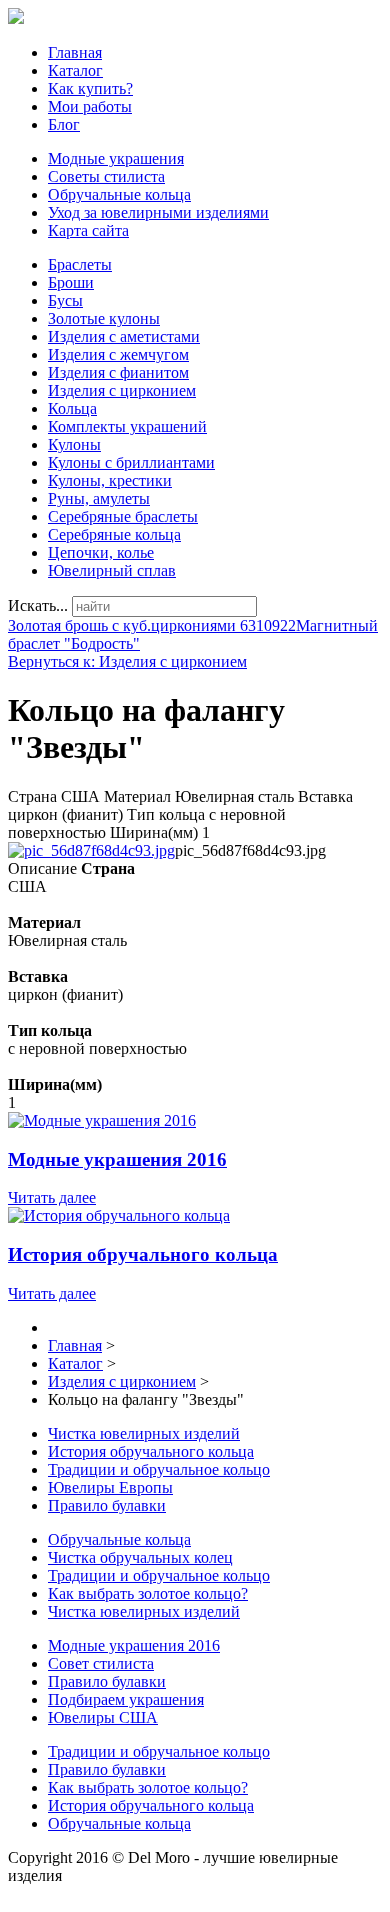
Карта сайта (88, 230)
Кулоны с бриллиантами (131, 462)
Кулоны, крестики (110, 480)
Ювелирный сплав (112, 570)
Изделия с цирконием (122, 390)
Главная (75, 52)
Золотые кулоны (104, 318)
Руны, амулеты (99, 498)
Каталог (75, 70)
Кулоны (74, 444)
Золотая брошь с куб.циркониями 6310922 (152, 625)
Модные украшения (116, 158)
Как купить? (90, 88)
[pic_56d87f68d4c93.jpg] (91, 850)
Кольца (72, 408)
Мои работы (90, 106)
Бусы (65, 300)
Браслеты (80, 264)
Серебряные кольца (114, 534)
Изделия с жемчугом (118, 354)
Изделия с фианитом (118, 372)
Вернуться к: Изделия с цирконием (127, 661)
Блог (64, 124)
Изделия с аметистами (124, 336)
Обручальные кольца (119, 194)
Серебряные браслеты (123, 516)
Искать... (38, 605)
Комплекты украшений (127, 426)
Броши (71, 282)
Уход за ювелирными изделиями (158, 212)
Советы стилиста (106, 176)
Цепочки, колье (101, 552)
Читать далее (52, 1197)
